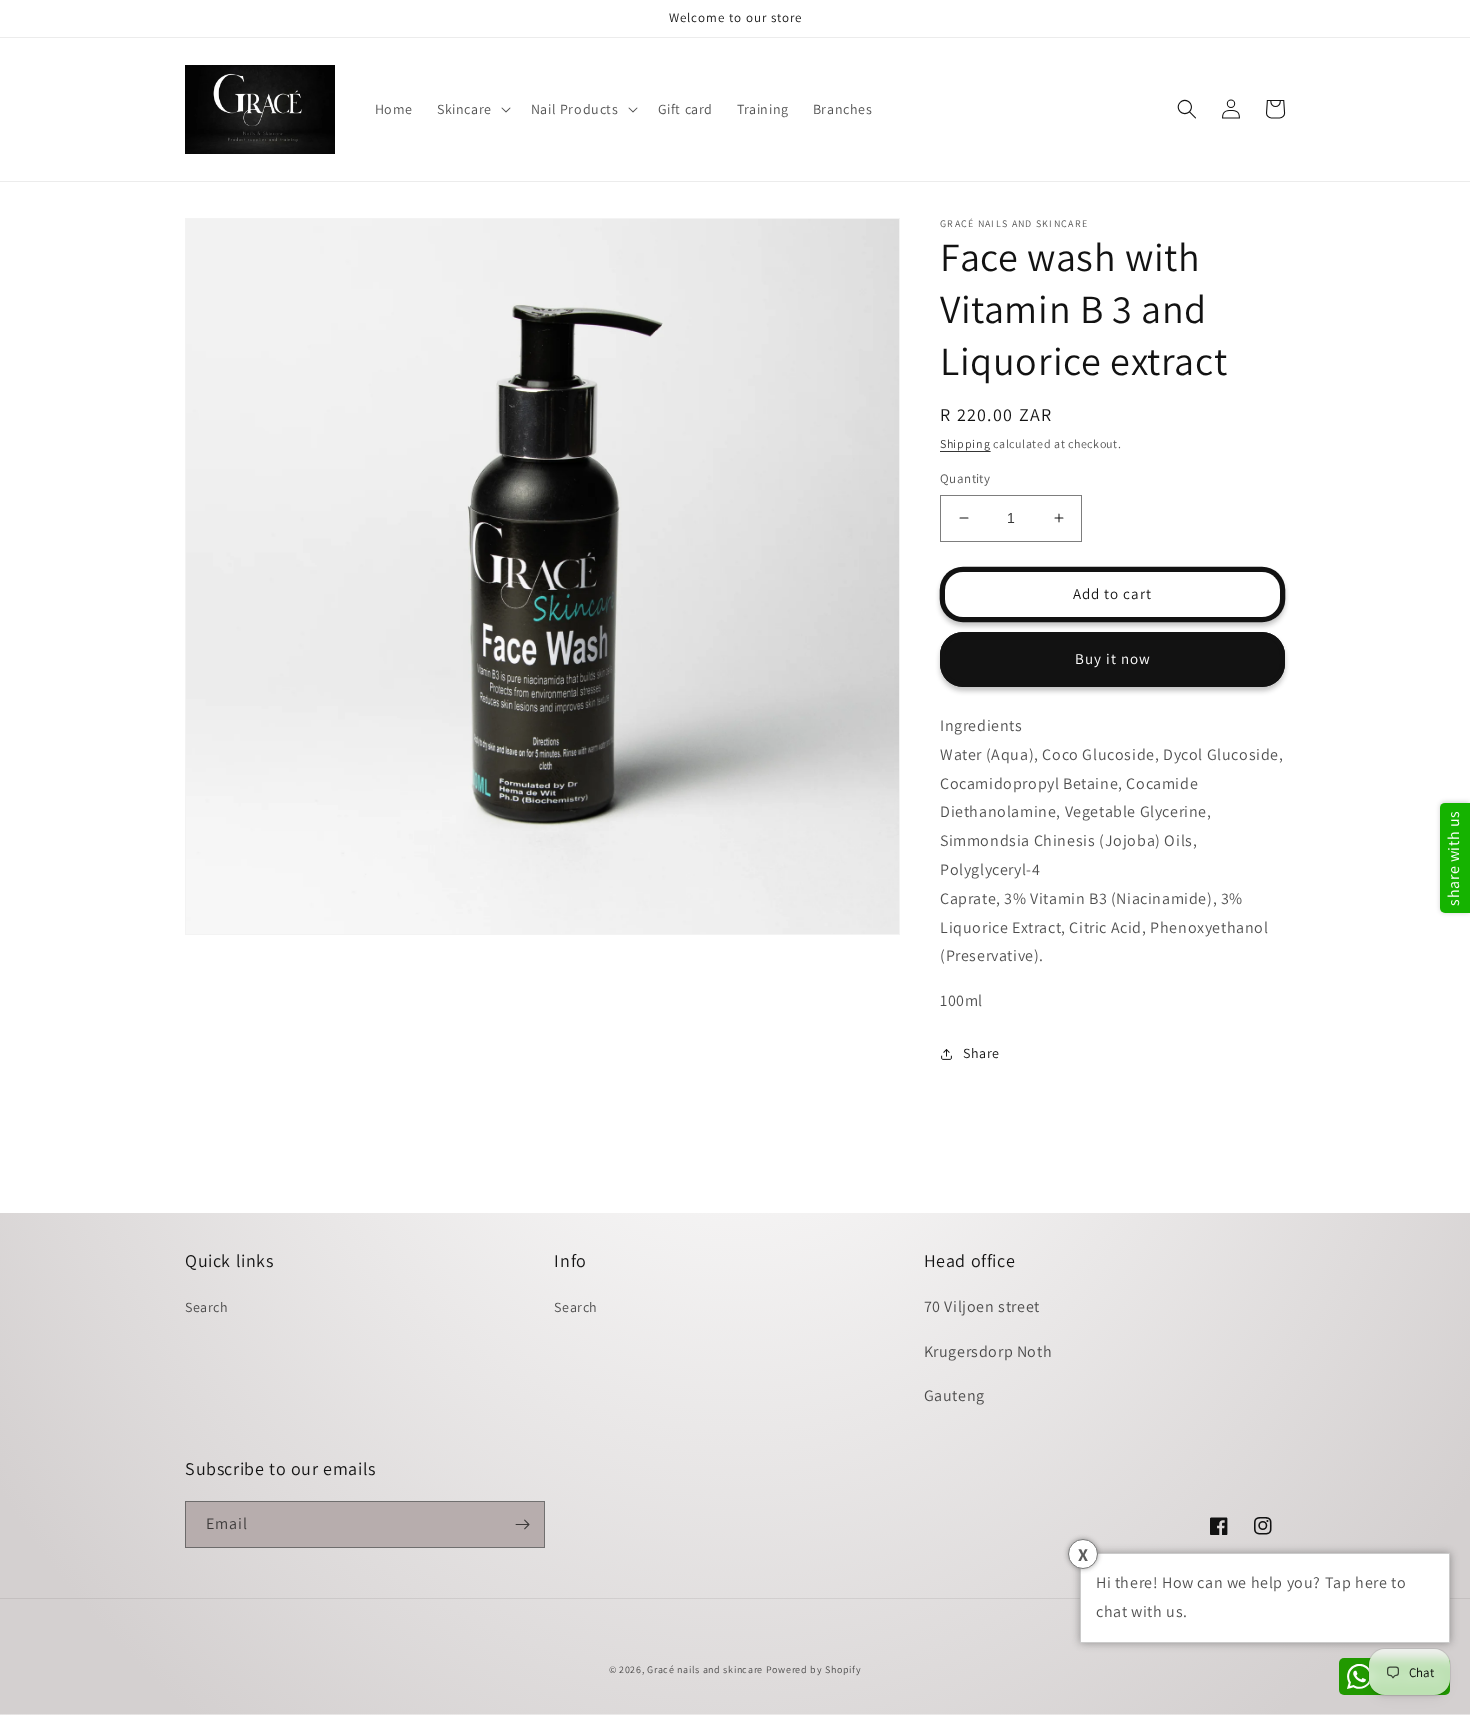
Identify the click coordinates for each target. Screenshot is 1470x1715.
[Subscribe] (522, 1524)
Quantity (965, 478)
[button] (472, 109)
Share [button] (981, 1053)
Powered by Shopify (814, 1669)
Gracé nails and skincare (705, 1669)
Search (207, 1307)
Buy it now (1113, 658)
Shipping (965, 443)
